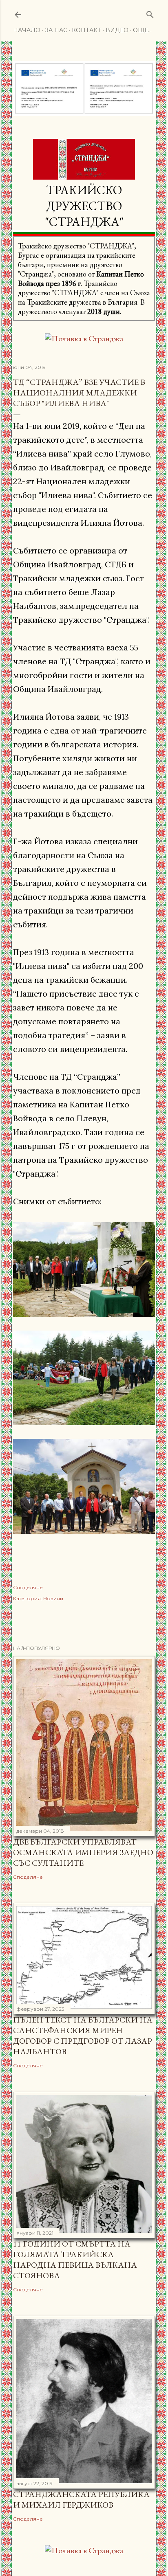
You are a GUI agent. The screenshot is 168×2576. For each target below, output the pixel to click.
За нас (56, 30)
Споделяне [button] (28, 1587)
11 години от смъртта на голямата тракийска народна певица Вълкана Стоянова (75, 2260)
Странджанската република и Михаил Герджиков (81, 2499)
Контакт (86, 30)
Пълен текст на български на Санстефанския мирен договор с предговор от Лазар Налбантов (83, 2036)
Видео (117, 30)
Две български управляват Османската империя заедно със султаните (83, 1852)
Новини (53, 1598)
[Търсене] (150, 13)
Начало (27, 30)
